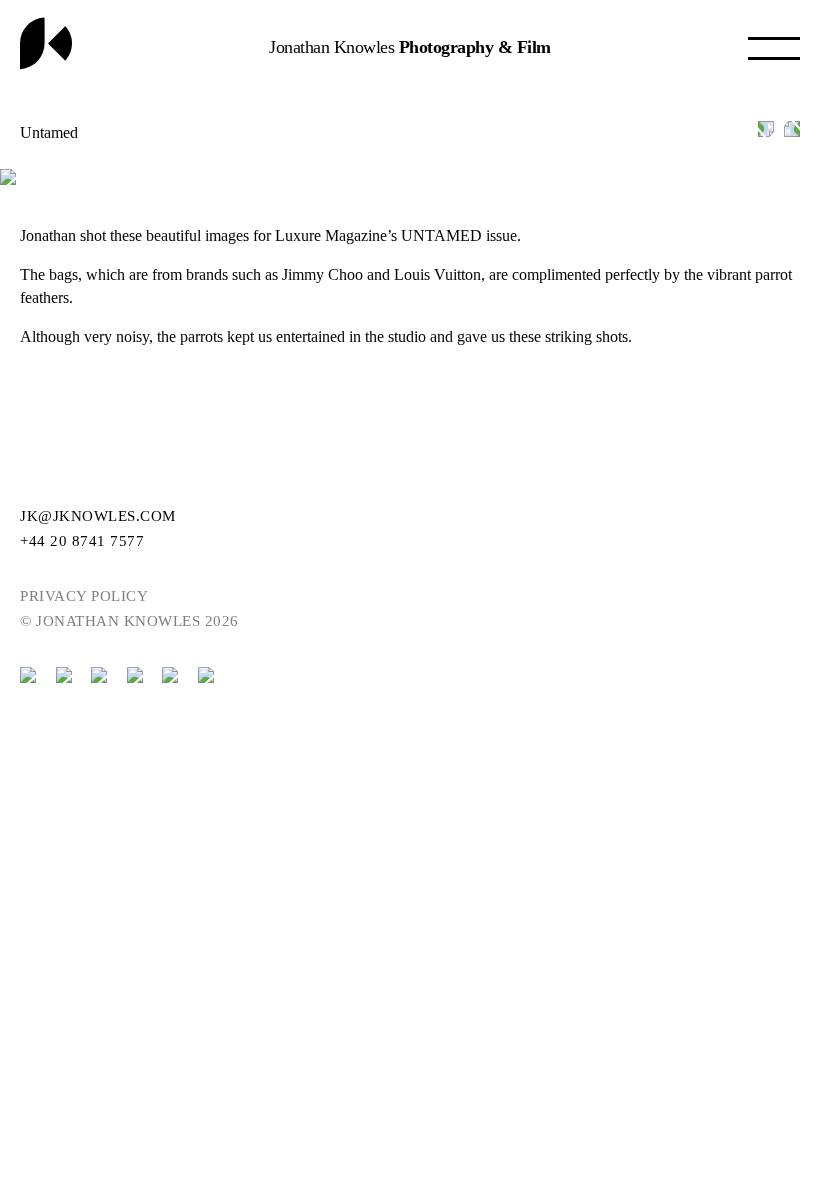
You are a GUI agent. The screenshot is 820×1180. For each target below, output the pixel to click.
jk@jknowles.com (98, 516)
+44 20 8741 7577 (82, 541)
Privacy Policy (84, 596)
